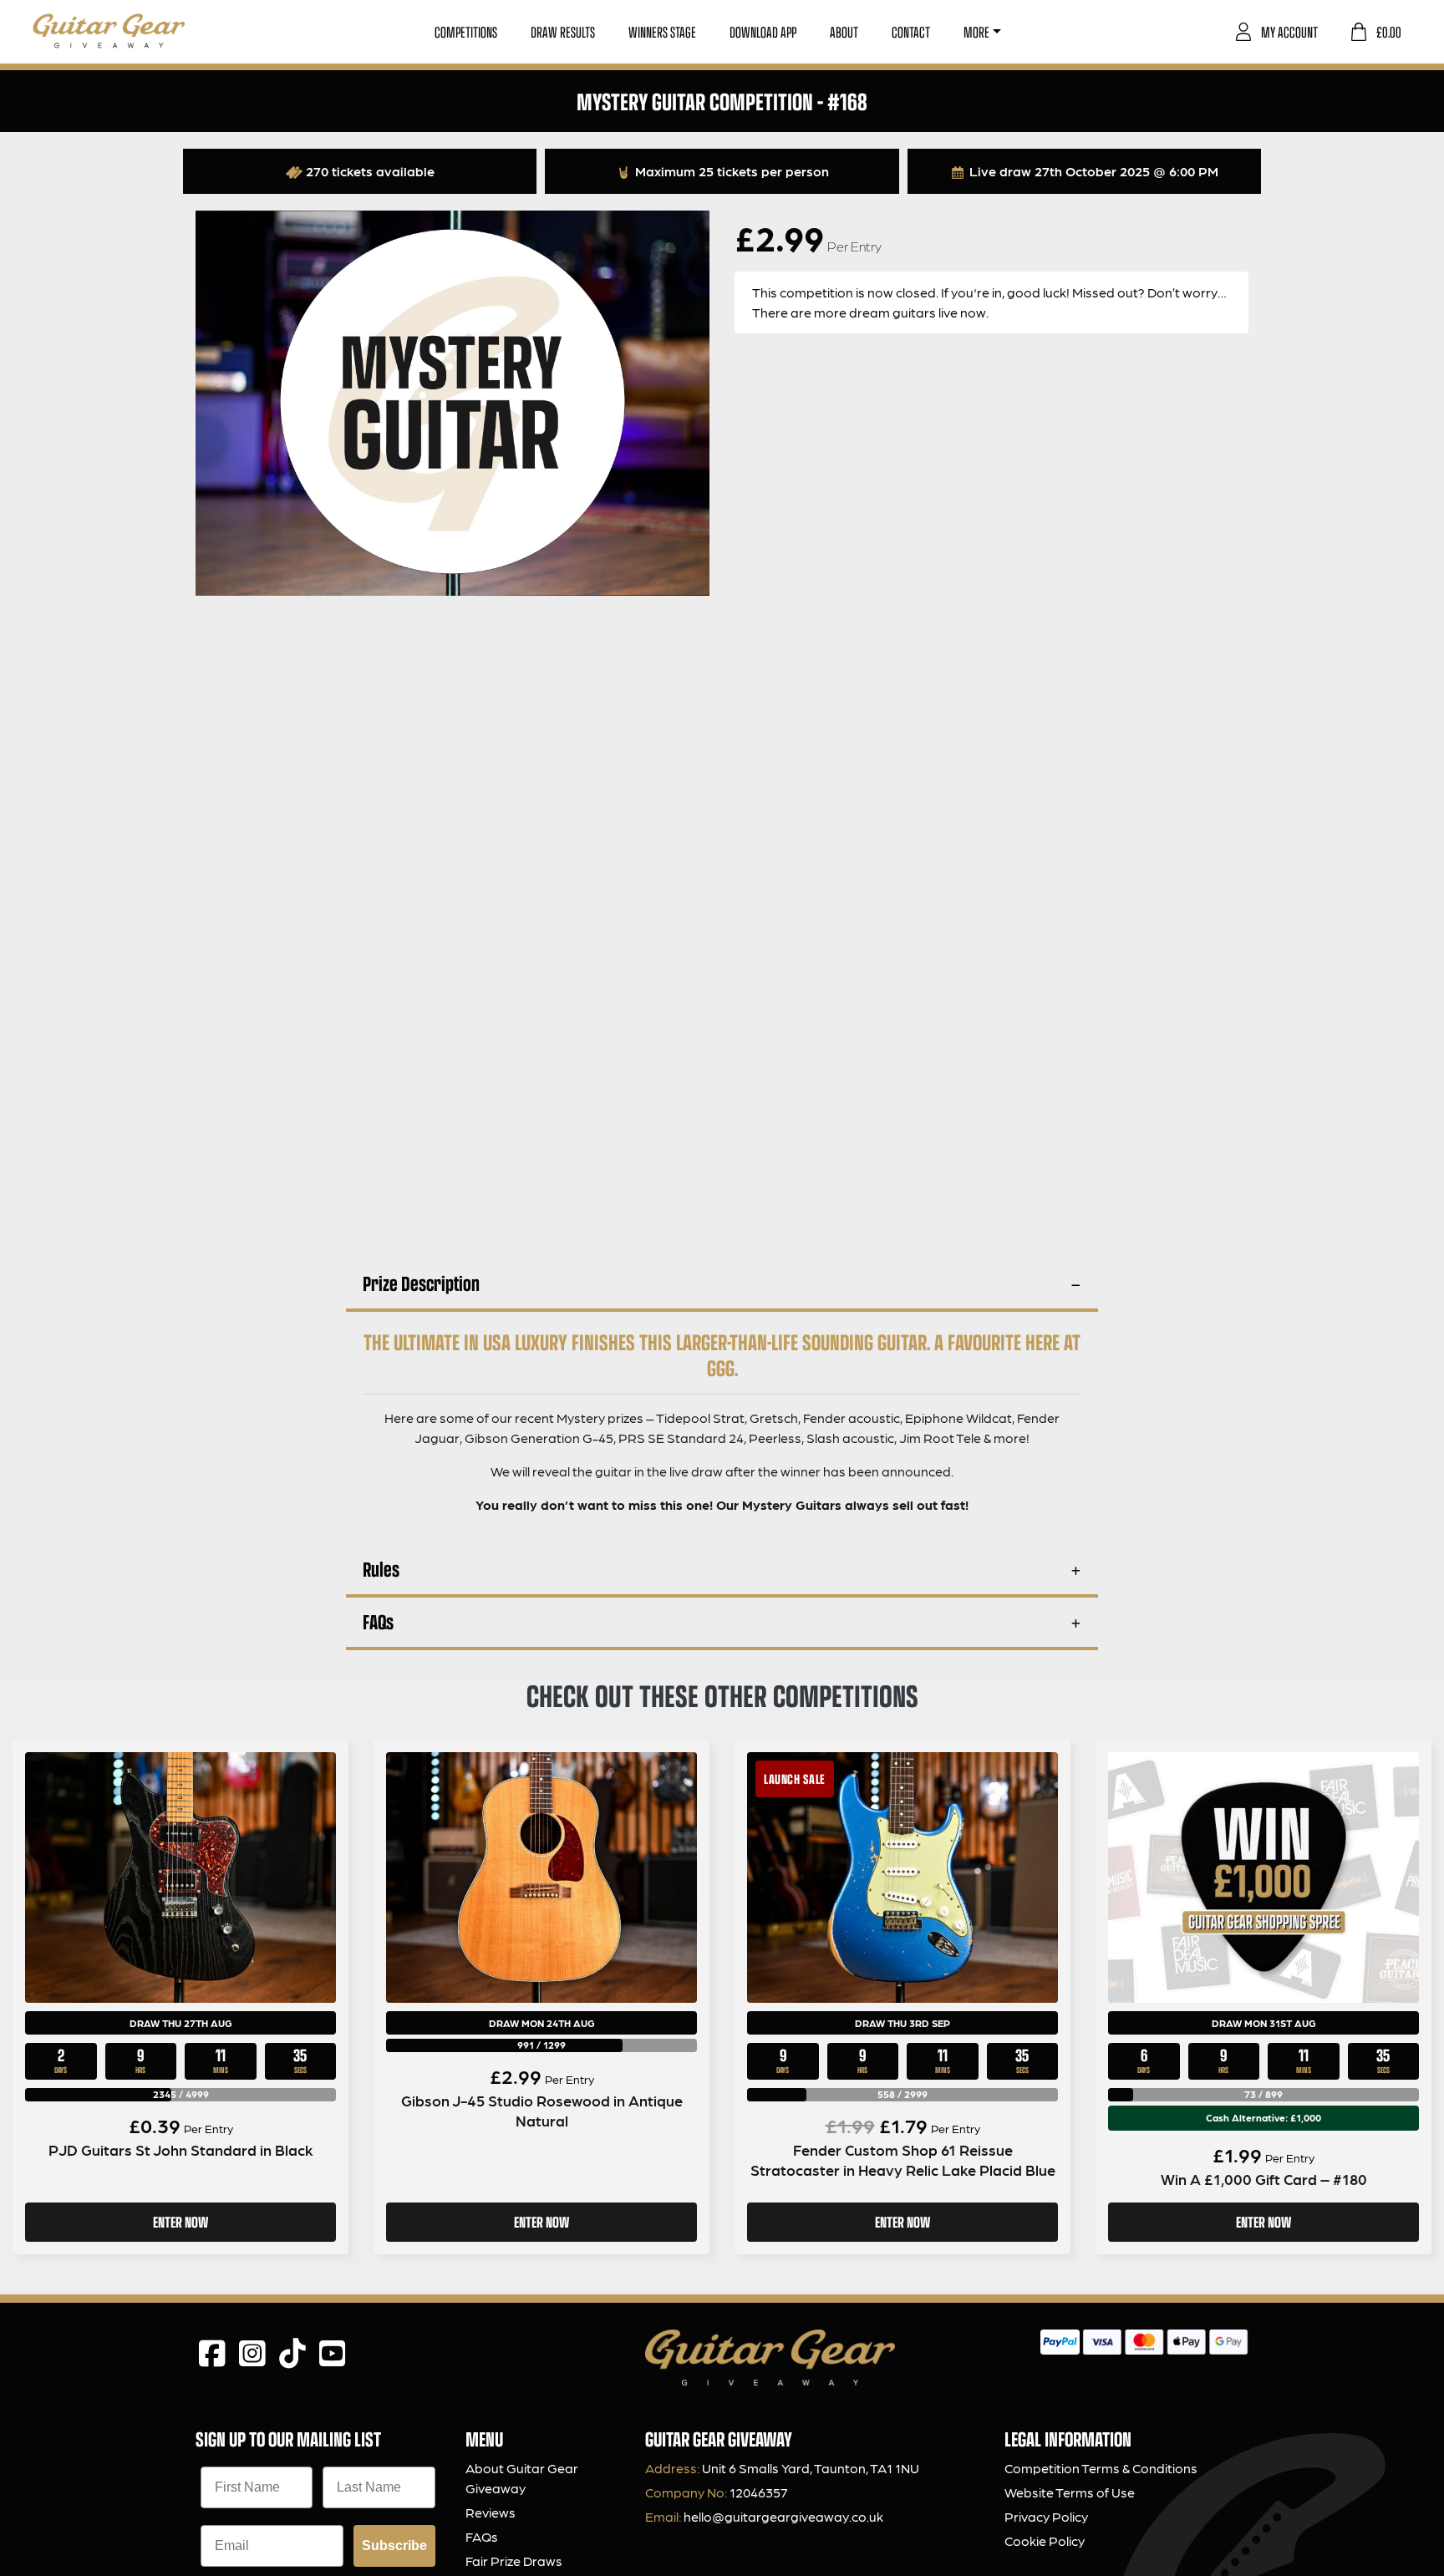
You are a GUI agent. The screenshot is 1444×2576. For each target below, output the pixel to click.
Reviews (491, 2512)
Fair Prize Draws (514, 2561)
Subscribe (394, 2546)
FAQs (378, 1621)
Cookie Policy (1045, 2540)
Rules (381, 1569)
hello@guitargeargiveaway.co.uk (783, 2516)
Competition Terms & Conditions (1101, 2468)
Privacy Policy (1046, 2516)
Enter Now (180, 2222)
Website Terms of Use (1070, 2492)
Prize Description (421, 1283)
